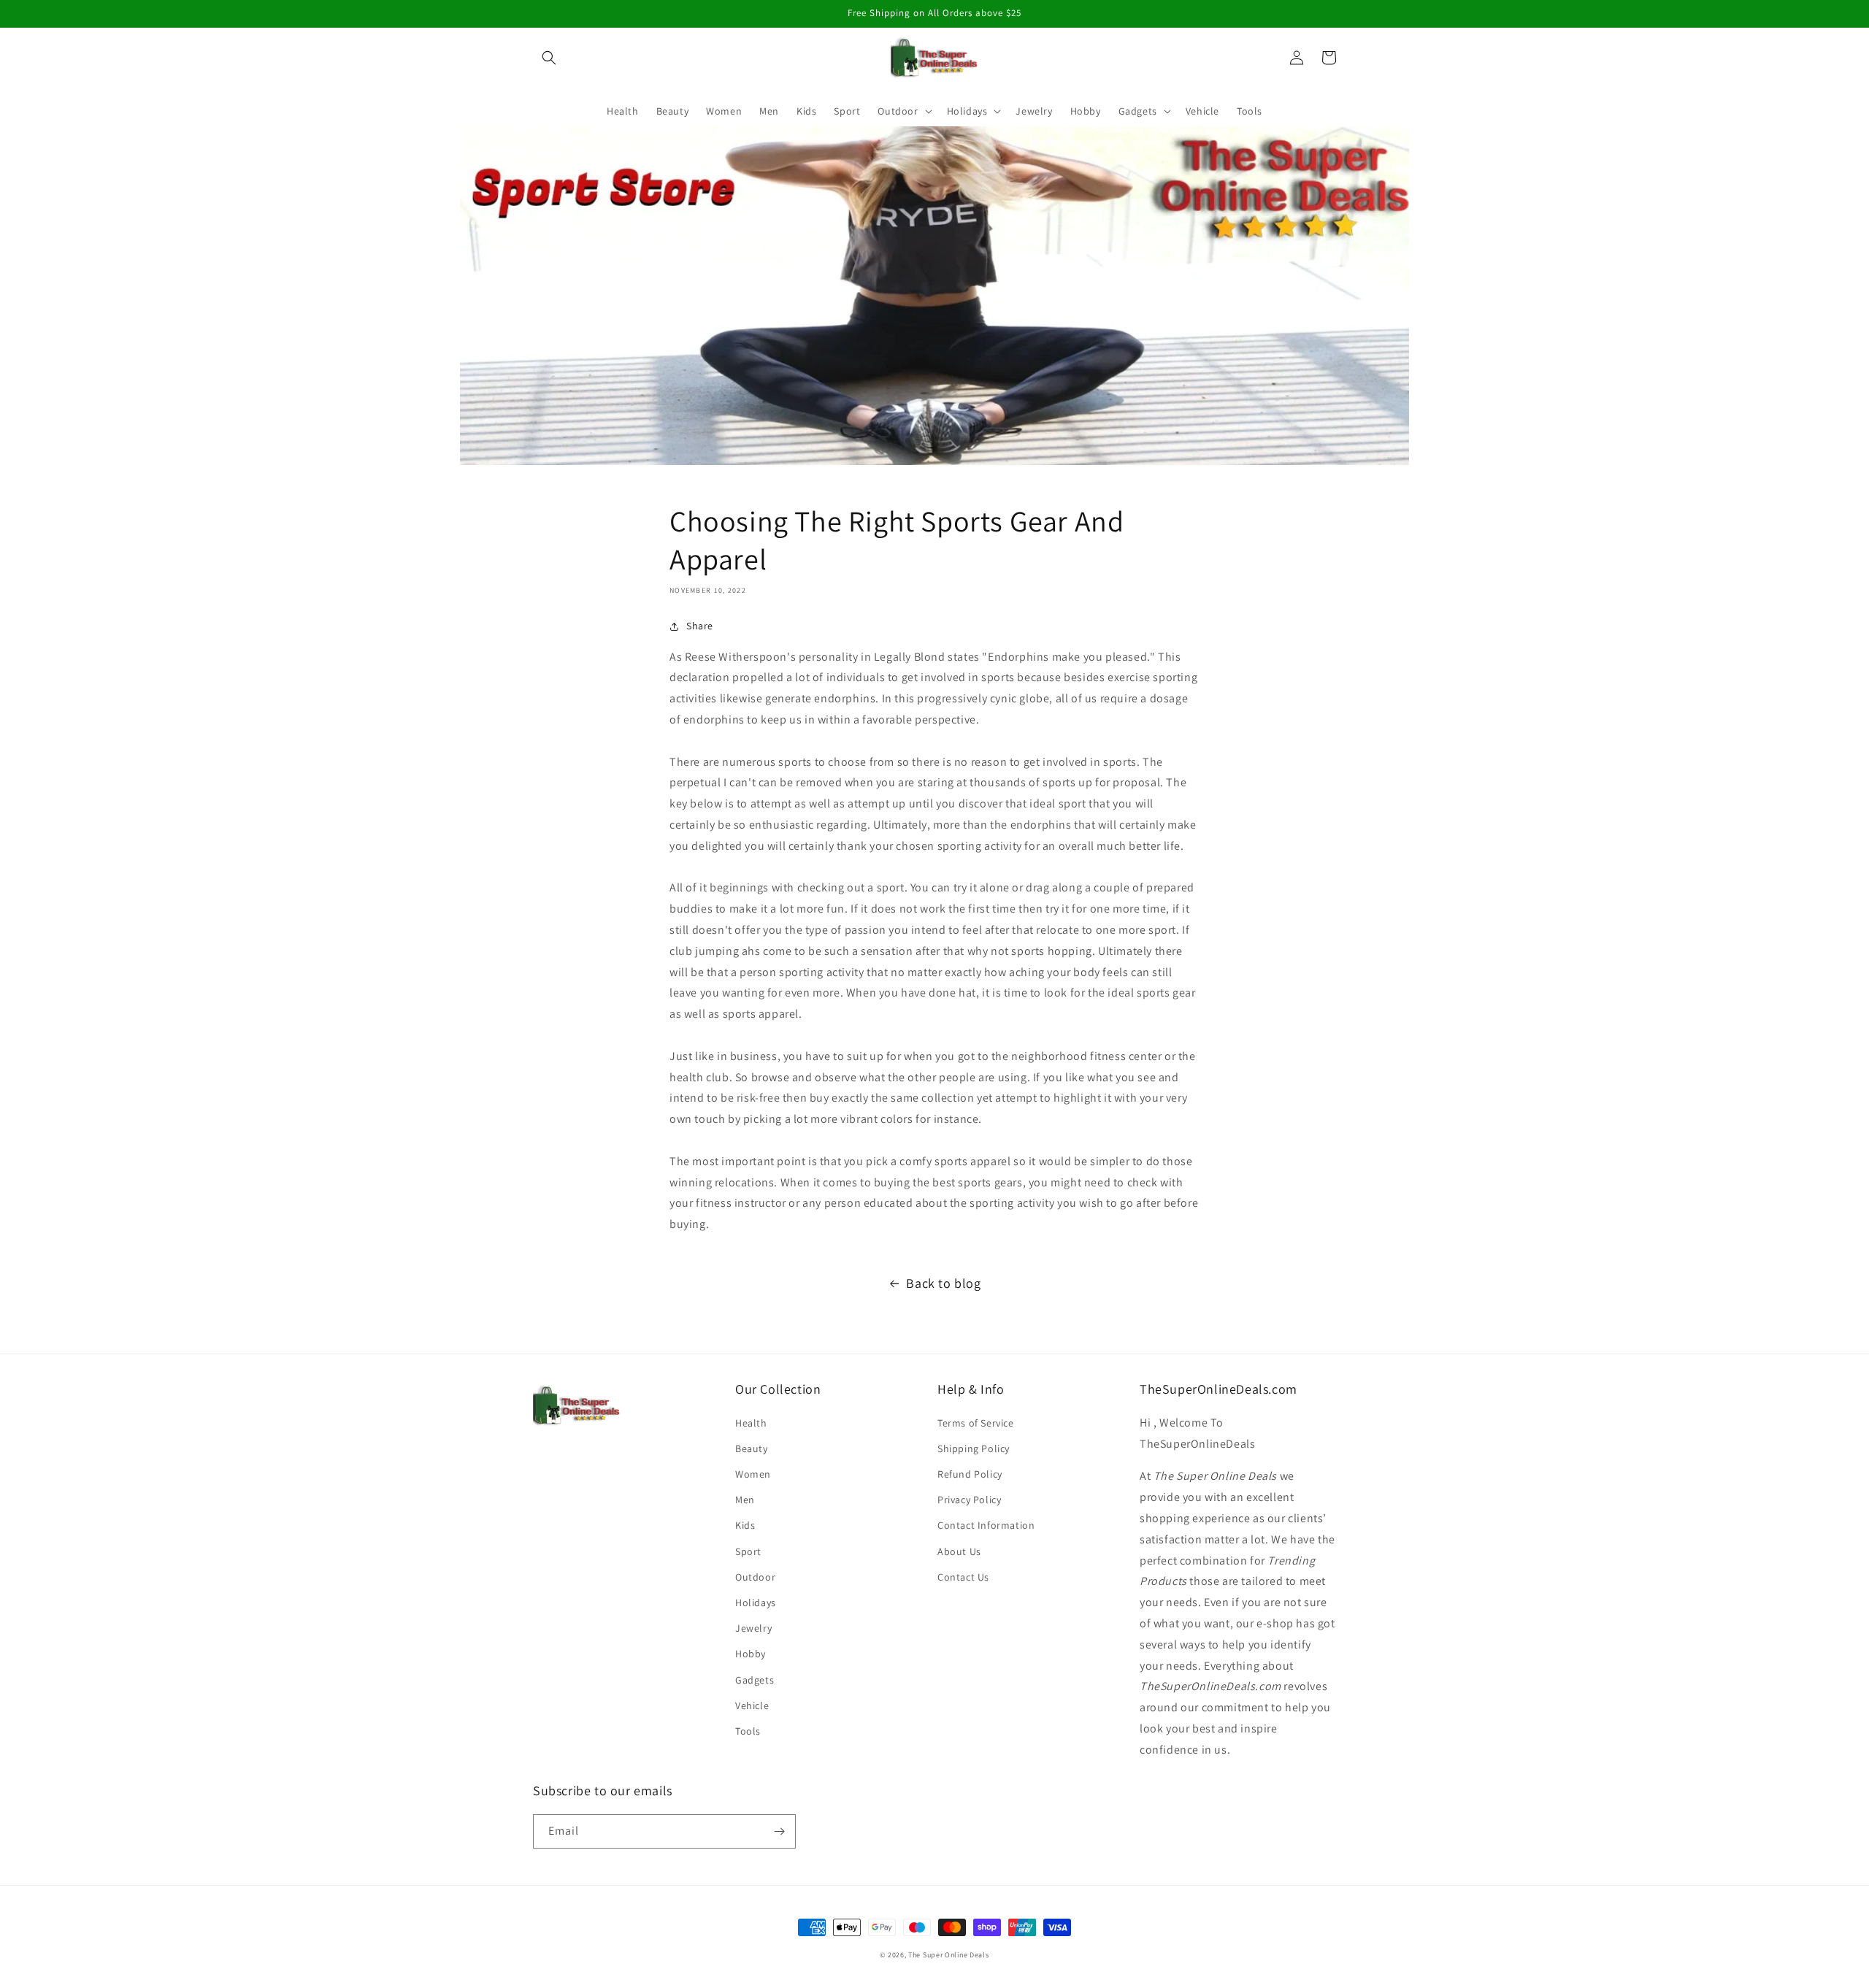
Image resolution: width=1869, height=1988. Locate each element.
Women (753, 1474)
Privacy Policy (969, 1500)
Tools (748, 1731)
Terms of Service (976, 1423)
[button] (549, 58)
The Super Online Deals (948, 1955)
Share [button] (700, 626)
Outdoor (755, 1577)
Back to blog (943, 1283)
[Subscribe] (779, 1831)
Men (745, 1500)
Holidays (756, 1603)
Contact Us (963, 1577)
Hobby (751, 1654)
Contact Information (986, 1525)
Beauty (752, 1448)
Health (751, 1423)
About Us (959, 1551)
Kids (745, 1525)
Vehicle (752, 1705)
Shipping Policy (974, 1448)
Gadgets (755, 1680)
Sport (748, 1551)
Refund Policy (970, 1474)
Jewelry (753, 1628)
